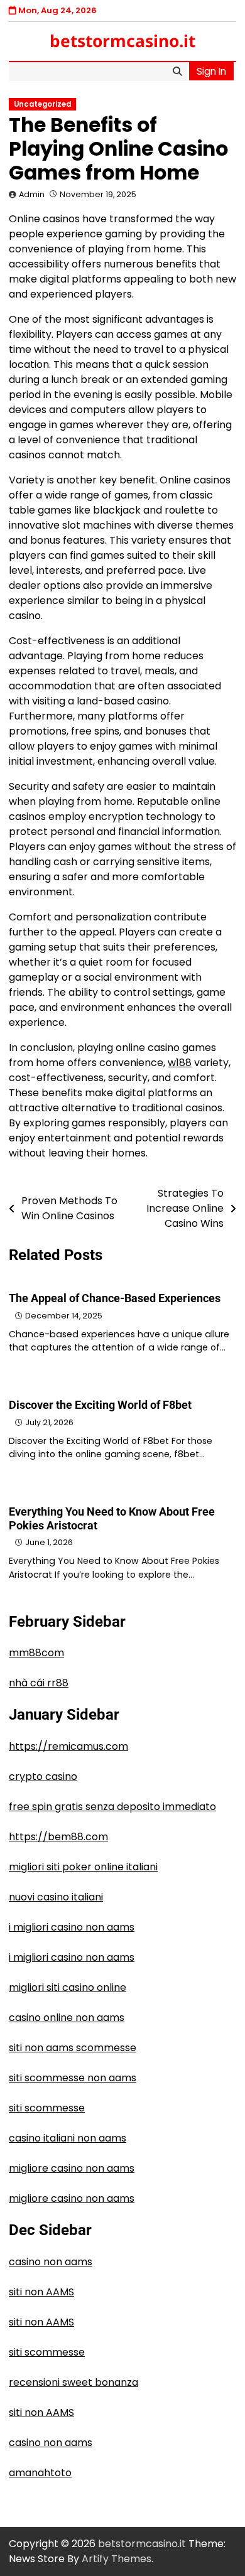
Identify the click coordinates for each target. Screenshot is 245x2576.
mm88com (36, 1653)
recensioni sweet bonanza (73, 2382)
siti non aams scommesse (73, 2048)
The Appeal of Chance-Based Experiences (115, 1298)
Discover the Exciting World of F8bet (100, 1405)
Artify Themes (117, 2559)
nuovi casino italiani (56, 1897)
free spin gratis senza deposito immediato (112, 1807)
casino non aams (51, 2262)
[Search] (177, 72)
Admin (32, 194)
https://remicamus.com (68, 1746)
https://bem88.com (58, 1837)
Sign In (211, 71)
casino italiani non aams (68, 2138)
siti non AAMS (41, 2292)
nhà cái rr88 (39, 1683)
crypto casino (43, 1776)
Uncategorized (42, 104)
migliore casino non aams (72, 2168)
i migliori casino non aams (72, 1927)
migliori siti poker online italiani (83, 1867)
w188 (180, 1063)
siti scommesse (47, 2108)
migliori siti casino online (68, 1987)
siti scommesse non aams (73, 2078)
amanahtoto (40, 2473)
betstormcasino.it (122, 41)
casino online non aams (67, 2018)
